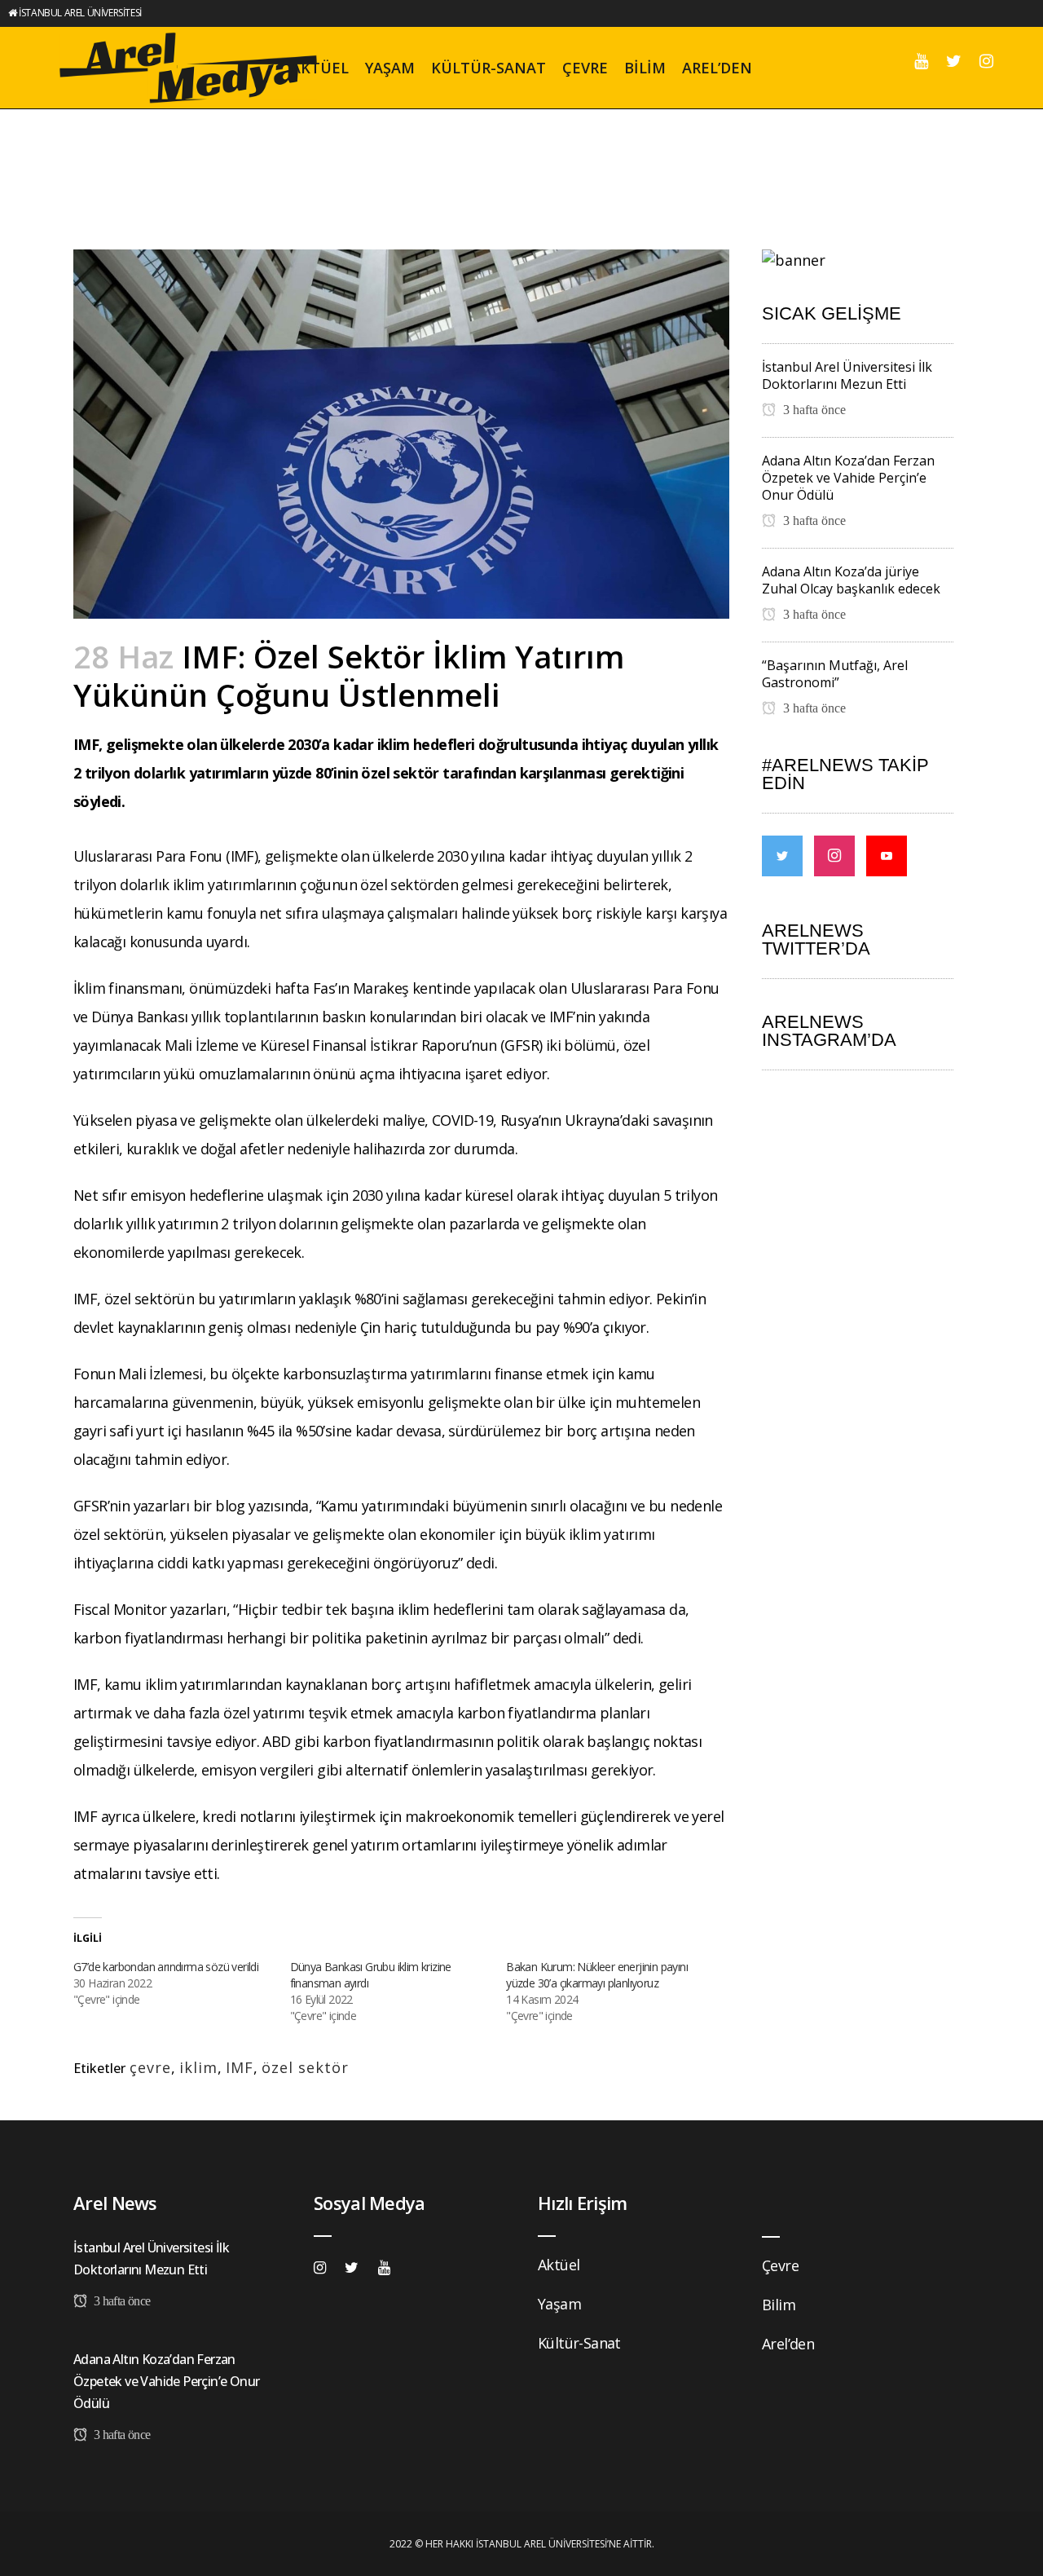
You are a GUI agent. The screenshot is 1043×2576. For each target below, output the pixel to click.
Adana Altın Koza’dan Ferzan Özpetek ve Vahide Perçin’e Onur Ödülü (848, 478)
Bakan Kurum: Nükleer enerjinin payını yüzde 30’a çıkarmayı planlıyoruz (597, 1975)
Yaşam (559, 2304)
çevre (150, 2067)
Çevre (780, 2265)
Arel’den (788, 2344)
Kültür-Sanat (579, 2343)
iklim (198, 2067)
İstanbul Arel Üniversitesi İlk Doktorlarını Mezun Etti (847, 375)
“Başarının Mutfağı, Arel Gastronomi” (835, 674)
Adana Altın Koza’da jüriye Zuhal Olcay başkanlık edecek (851, 580)
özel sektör (305, 2067)
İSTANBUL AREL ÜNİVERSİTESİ (80, 13)
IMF (240, 2067)
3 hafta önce (813, 410)
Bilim (779, 2305)
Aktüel (559, 2265)
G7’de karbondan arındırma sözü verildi (166, 1967)
